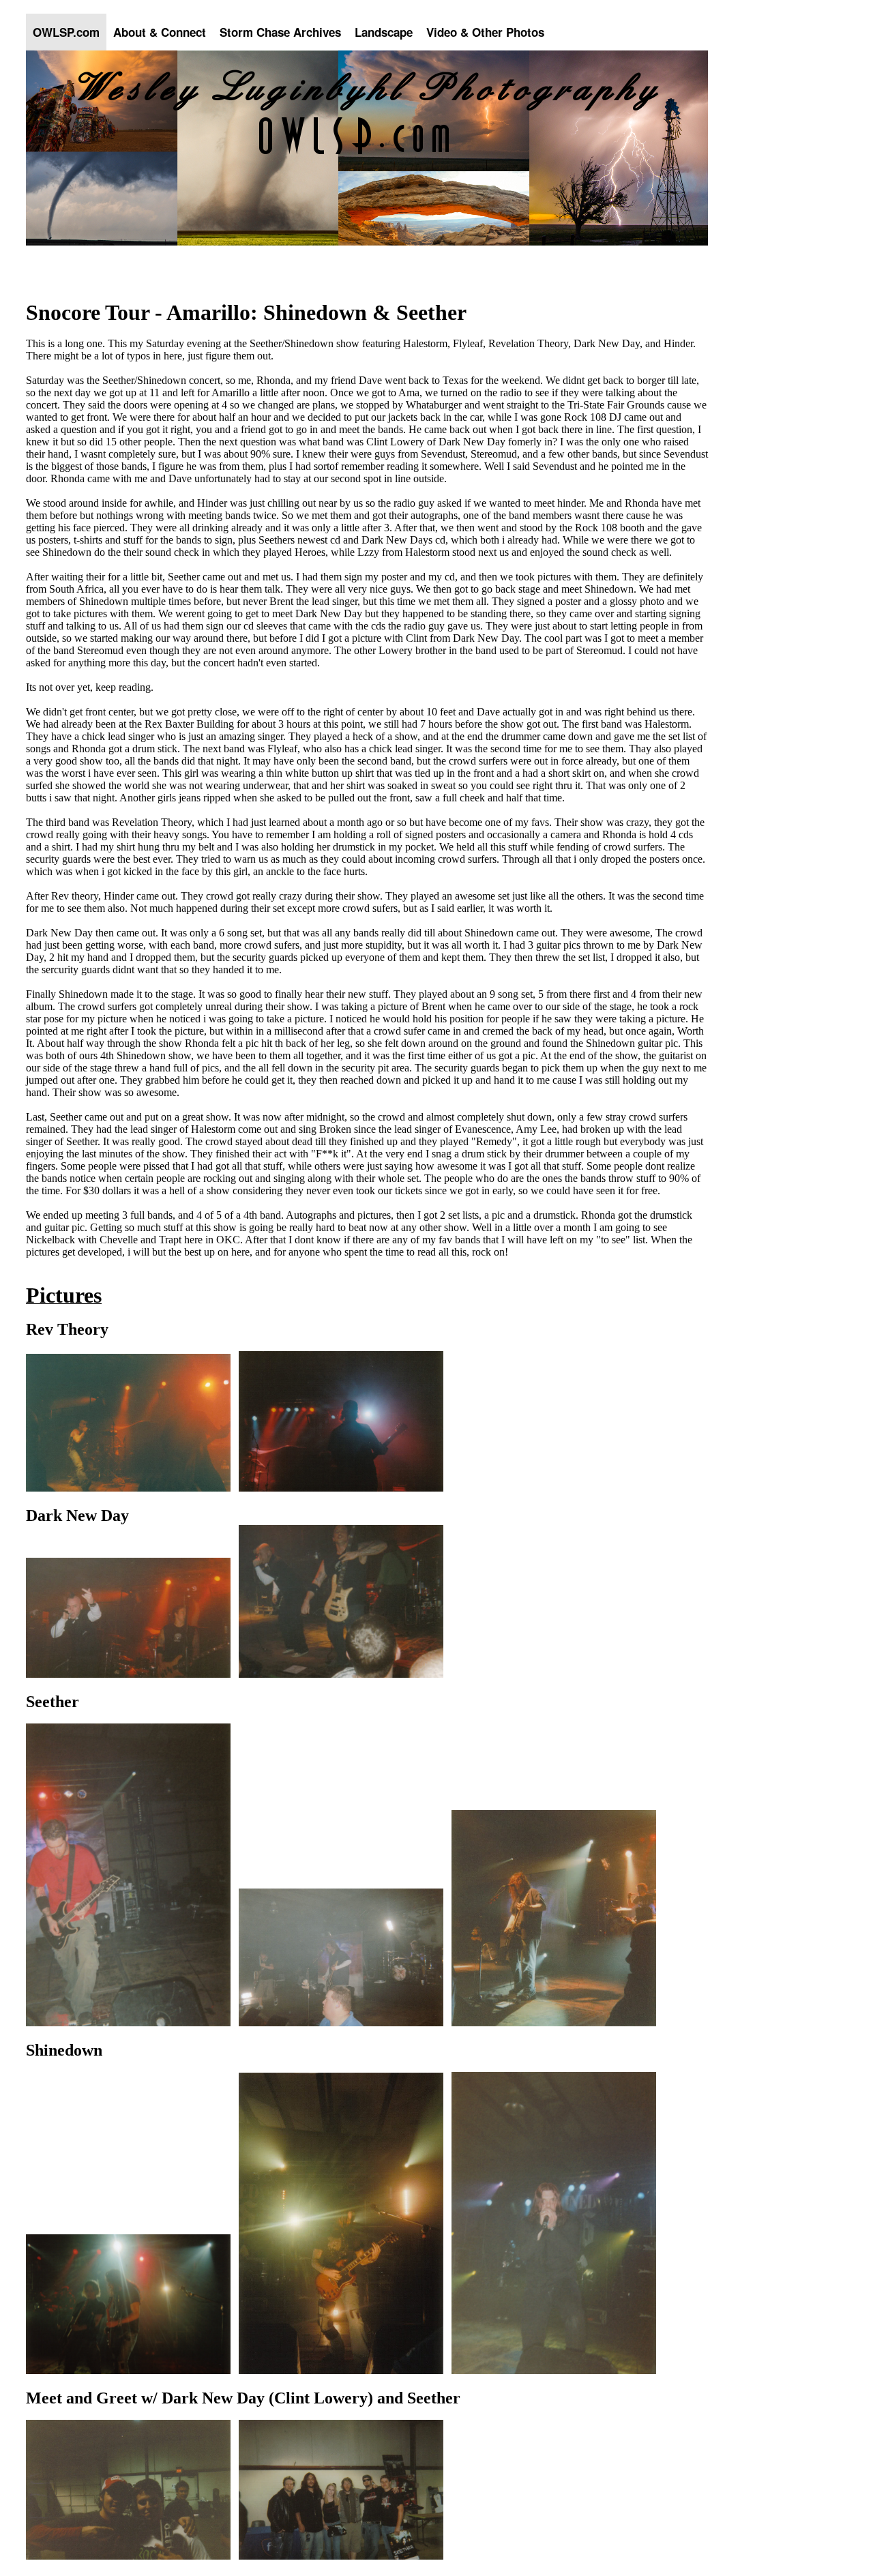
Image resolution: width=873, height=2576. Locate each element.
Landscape (384, 32)
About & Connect (160, 32)
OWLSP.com (66, 32)
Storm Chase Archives (280, 32)
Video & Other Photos (485, 32)
